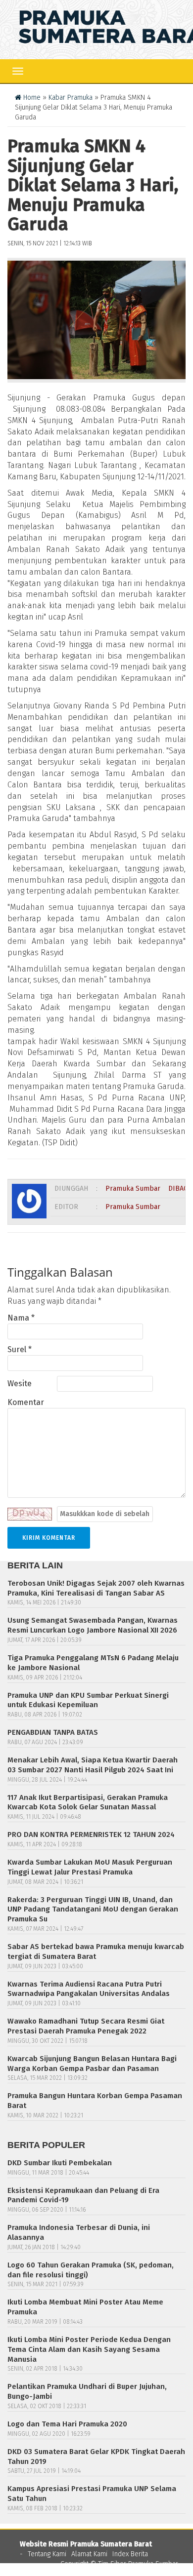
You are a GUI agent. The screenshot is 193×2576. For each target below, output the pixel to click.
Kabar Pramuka (71, 98)
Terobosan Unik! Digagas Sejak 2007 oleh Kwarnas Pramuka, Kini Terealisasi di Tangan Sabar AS (96, 1588)
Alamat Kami (89, 2554)
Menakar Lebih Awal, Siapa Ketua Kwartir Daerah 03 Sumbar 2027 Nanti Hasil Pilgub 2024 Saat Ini (93, 1765)
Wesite (20, 1384)
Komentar (26, 1402)
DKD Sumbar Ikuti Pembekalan (60, 2163)
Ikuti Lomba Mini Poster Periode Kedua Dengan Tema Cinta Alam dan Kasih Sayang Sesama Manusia (89, 2349)
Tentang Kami (47, 2554)
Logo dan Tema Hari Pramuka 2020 (67, 2424)
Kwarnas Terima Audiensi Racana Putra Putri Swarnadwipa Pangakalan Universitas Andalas (89, 1989)
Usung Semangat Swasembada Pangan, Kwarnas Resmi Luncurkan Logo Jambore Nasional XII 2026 (93, 1625)
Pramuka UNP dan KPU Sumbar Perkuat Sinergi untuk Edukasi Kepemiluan (88, 1700)
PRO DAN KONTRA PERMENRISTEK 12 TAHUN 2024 (91, 1834)
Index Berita (130, 2554)
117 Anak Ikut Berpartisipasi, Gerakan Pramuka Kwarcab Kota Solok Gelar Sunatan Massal (88, 1802)
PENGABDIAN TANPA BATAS (53, 1732)
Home (31, 98)
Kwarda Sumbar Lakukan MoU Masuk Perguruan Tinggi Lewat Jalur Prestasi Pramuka (90, 1867)
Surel (20, 1349)
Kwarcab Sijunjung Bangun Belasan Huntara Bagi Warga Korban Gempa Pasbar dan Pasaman (92, 2064)
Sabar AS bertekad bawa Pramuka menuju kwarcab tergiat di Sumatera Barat (96, 1952)
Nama (21, 1318)
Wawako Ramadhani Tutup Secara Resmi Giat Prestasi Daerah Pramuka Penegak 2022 (86, 2026)
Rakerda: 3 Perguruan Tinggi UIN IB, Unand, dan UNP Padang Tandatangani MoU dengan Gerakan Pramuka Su (93, 1910)
